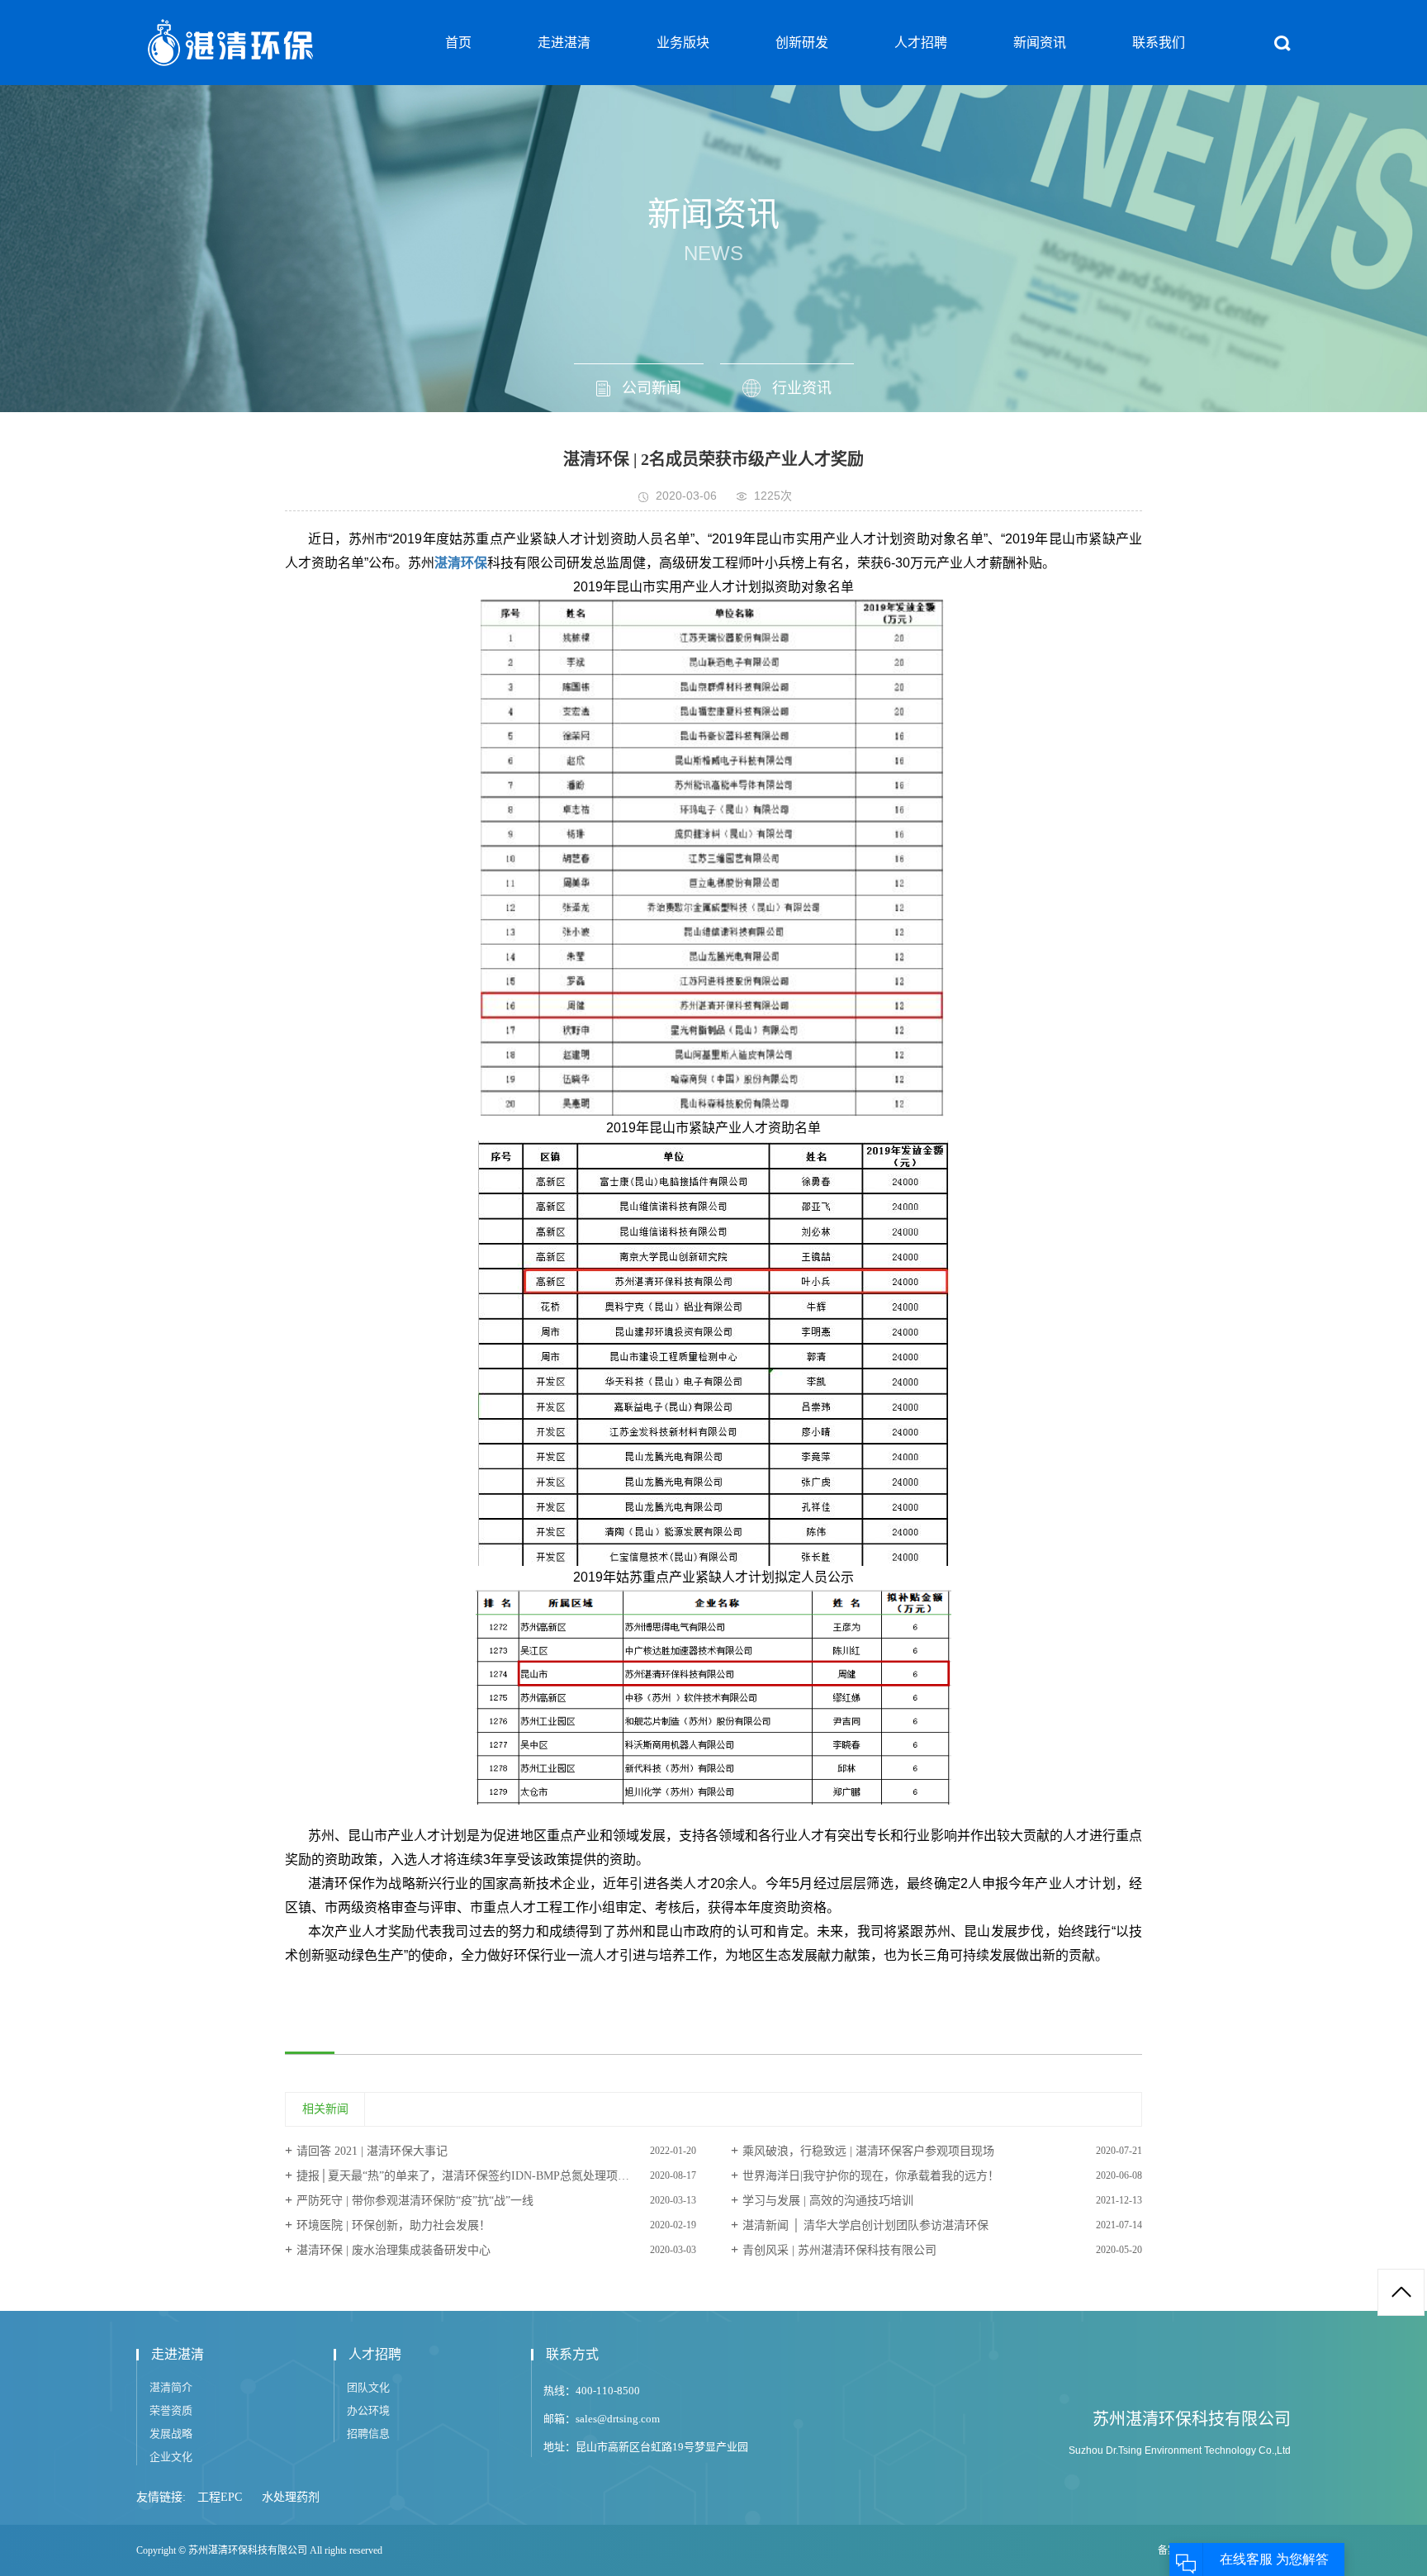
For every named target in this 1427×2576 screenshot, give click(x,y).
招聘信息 (368, 2434)
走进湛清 (564, 43)
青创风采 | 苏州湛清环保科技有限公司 (839, 2250)
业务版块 (683, 43)
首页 (458, 43)
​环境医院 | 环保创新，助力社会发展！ (393, 2225)
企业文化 (171, 2457)
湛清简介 (171, 2387)
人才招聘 (921, 43)
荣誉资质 (171, 2410)
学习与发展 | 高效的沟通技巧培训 (828, 2201)
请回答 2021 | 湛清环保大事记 (372, 2151)
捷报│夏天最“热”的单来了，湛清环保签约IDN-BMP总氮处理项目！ (469, 2176)
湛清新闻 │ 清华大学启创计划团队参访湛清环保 (865, 2225)
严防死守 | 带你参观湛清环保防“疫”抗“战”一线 (415, 2201)
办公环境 (368, 2410)
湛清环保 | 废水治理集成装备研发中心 (393, 2250)
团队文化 (368, 2387)
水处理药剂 (291, 2497)
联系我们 (1159, 43)
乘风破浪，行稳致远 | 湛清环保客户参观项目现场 (868, 2151)
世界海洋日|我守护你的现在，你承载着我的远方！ (871, 2176)
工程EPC (220, 2497)
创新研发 (802, 43)
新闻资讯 (1040, 43)
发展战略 (171, 2434)
